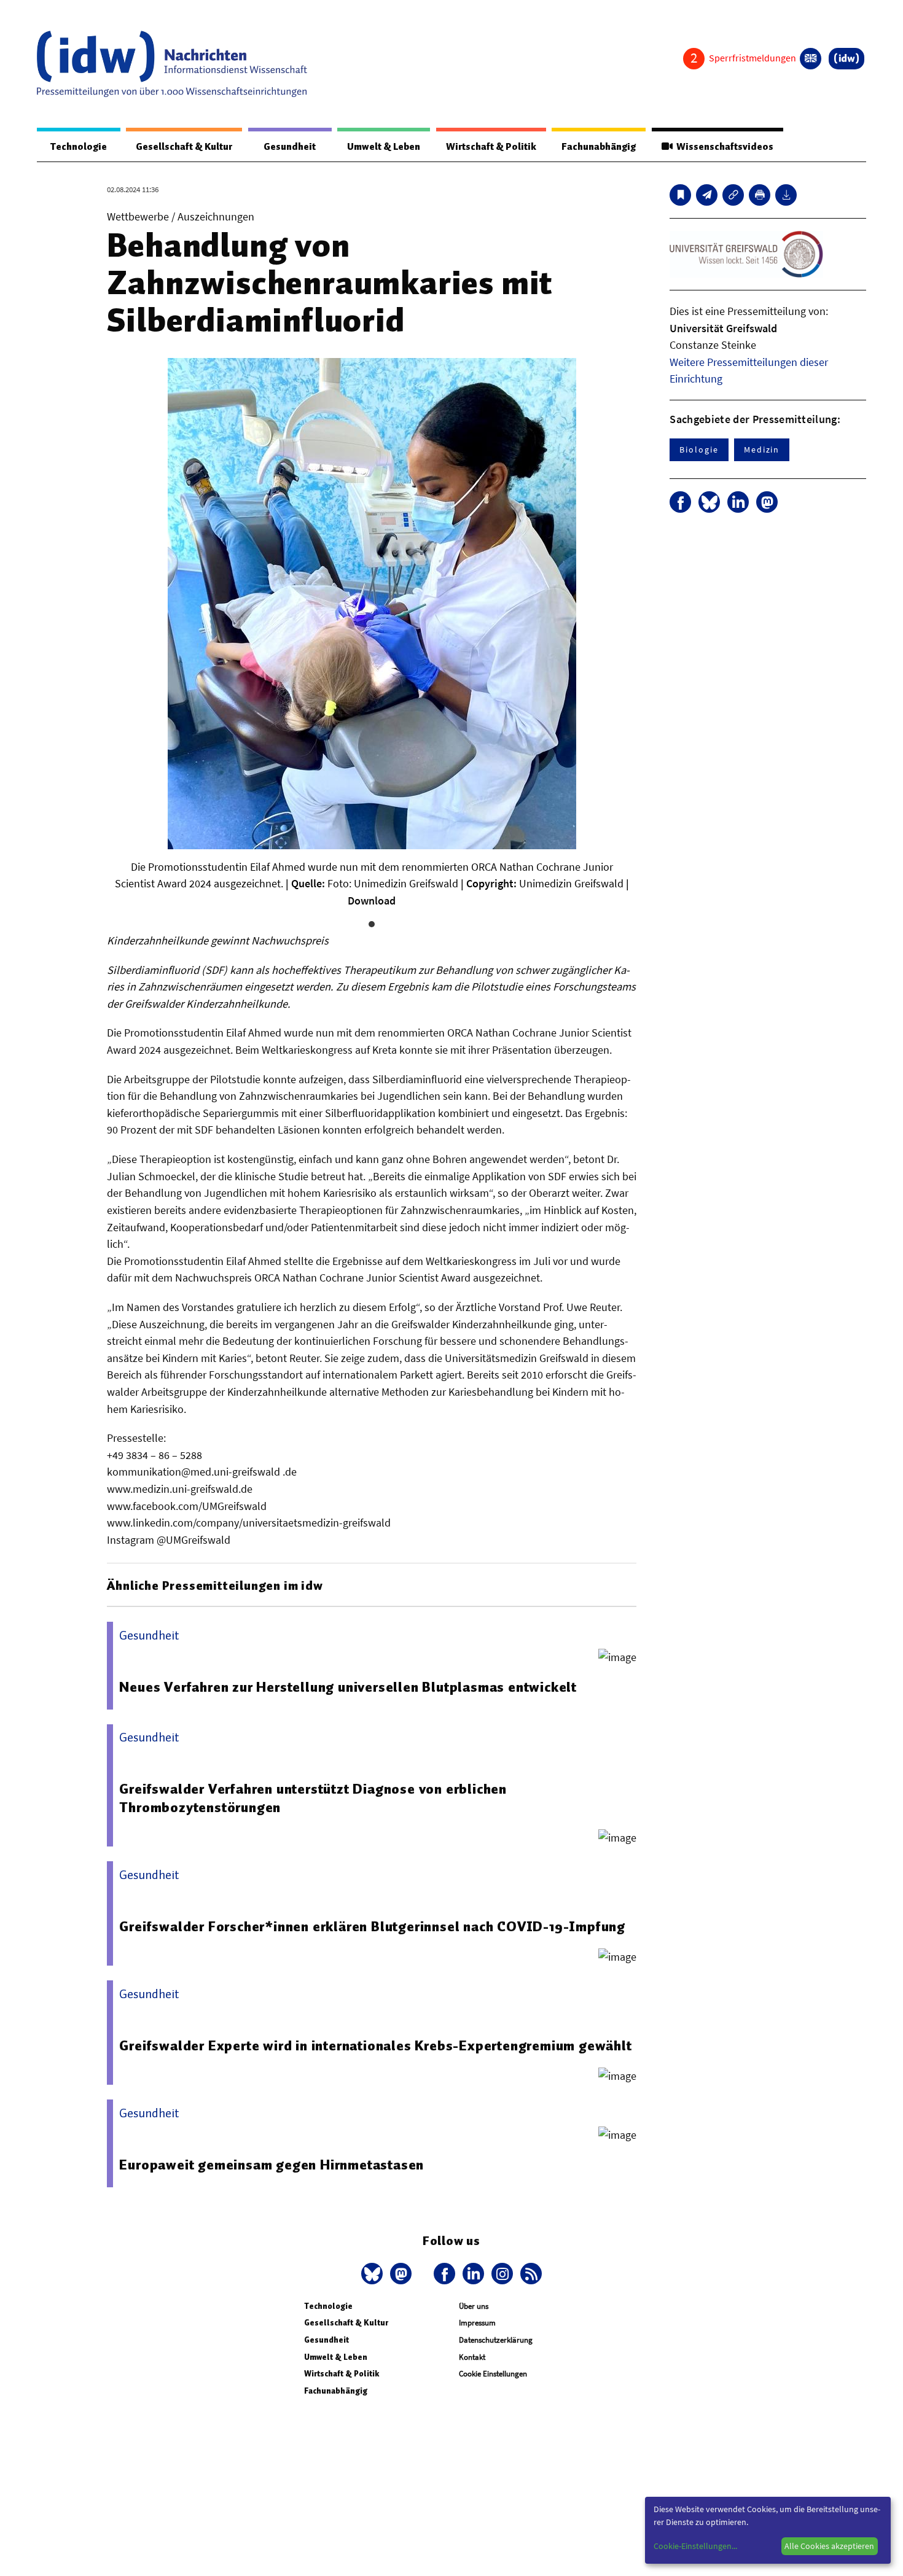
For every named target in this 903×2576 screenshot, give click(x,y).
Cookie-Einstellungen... (695, 2546)
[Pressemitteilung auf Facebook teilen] (680, 502)
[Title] (733, 195)
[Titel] (680, 195)
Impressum (477, 2323)
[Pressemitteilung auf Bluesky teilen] (709, 502)
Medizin (762, 449)
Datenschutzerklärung (496, 2340)
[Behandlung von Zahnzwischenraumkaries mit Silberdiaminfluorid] (707, 195)
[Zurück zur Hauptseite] (846, 59)
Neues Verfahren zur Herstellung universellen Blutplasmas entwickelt (348, 1687)
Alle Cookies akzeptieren (829, 2546)
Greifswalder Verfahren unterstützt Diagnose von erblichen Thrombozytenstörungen (313, 1798)
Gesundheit (290, 147)
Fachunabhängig (599, 147)
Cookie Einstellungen (493, 2374)
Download (372, 901)
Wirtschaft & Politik (491, 147)
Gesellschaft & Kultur (184, 147)
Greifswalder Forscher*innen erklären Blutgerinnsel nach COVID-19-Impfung (372, 1926)
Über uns (474, 2306)
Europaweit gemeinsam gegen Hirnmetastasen (272, 2165)
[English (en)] (811, 59)
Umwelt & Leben (384, 147)
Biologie (699, 449)
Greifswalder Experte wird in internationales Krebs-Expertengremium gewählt (375, 2045)
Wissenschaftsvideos (723, 147)
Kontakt (472, 2357)
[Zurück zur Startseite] (172, 64)
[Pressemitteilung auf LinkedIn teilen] (738, 502)
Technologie (79, 147)
